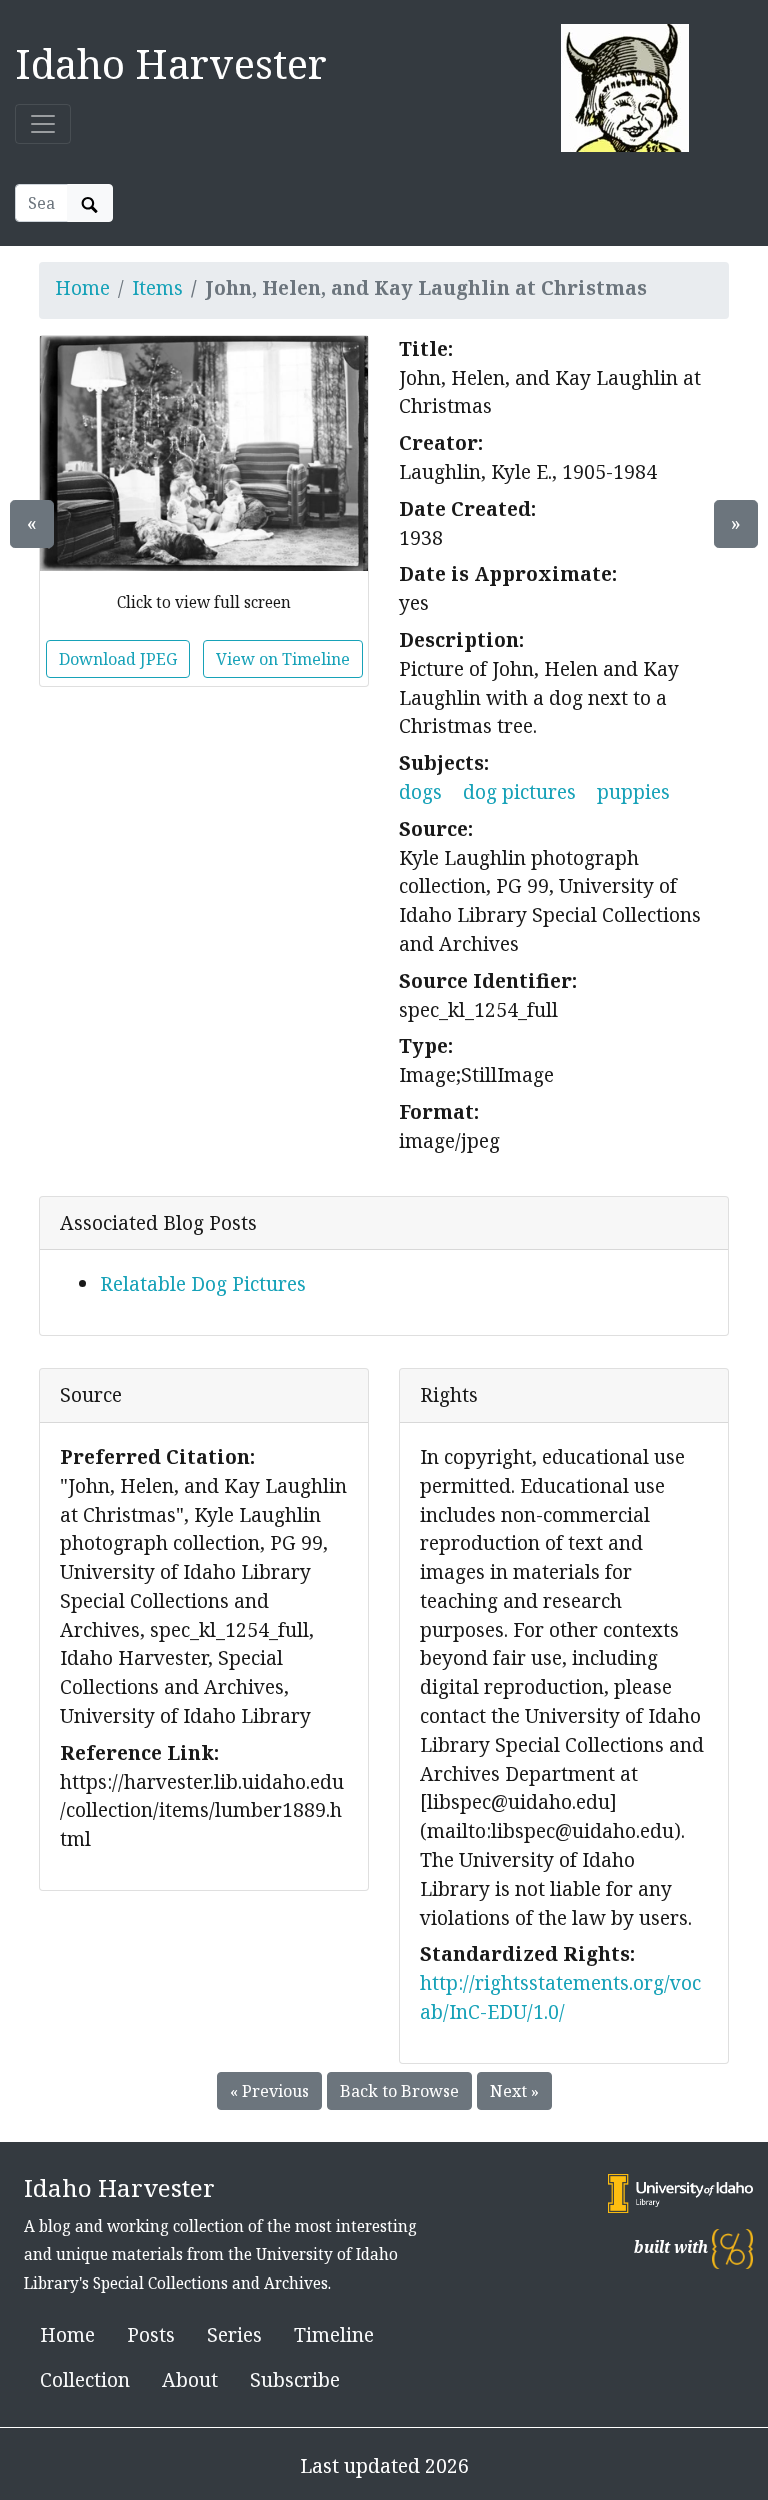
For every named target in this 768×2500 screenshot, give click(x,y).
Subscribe (295, 2379)
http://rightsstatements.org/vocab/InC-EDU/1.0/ (560, 1997)
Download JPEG (118, 659)
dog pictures (519, 791)
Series (234, 2334)
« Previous (269, 2091)
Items (157, 287)
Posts (151, 2334)
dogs (420, 791)
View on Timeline (283, 659)
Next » (514, 2091)
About (190, 2379)
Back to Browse (399, 2091)
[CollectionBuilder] (732, 2247)
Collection (85, 2379)
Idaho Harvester (171, 63)
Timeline (334, 2334)
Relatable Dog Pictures (203, 1283)
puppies (633, 791)
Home (82, 287)
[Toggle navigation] (43, 124)
